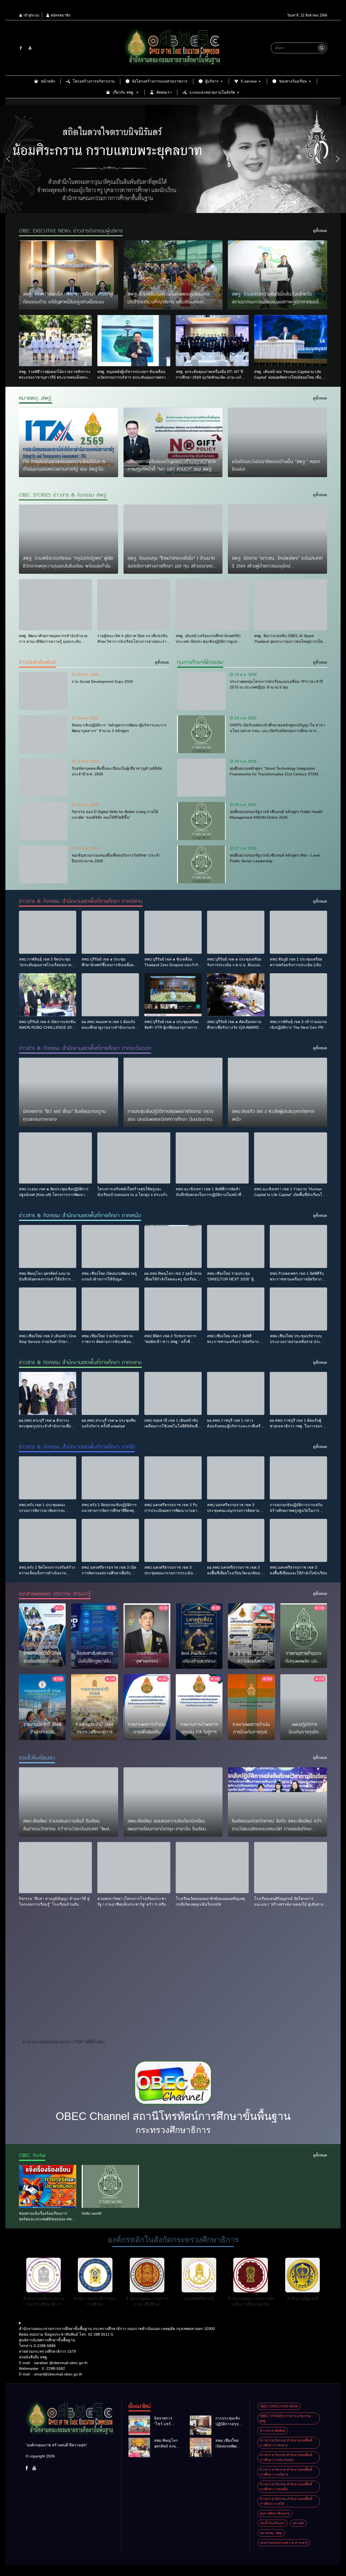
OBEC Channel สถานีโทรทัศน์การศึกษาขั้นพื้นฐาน (173, 2116)
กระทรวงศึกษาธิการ (173, 2130)
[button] (8, 159)
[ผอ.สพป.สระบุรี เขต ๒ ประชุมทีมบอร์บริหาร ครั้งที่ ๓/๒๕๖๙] (110, 1393)
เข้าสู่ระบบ (31, 15)
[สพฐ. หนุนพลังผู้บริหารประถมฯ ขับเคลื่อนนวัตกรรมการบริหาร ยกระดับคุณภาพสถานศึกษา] (134, 341)
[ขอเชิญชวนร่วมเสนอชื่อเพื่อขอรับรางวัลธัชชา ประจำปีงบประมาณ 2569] (43, 864)
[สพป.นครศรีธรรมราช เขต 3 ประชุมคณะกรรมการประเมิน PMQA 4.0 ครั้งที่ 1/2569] (173, 1540)
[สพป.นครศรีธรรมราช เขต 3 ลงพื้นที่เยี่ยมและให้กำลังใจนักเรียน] (298, 1540)
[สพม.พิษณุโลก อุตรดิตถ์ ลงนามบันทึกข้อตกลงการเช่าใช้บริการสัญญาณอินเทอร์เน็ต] (48, 1246)
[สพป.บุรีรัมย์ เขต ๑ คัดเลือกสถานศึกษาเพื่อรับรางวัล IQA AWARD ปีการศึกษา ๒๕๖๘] (236, 995)
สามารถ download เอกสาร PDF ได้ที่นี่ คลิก (64, 2042)
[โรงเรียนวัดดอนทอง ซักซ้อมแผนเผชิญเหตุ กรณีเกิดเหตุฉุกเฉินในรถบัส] (212, 1868)
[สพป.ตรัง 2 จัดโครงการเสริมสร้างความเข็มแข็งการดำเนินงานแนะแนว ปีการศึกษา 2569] (48, 1540)
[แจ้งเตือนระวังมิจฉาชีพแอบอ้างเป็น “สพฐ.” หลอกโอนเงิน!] (277, 442)
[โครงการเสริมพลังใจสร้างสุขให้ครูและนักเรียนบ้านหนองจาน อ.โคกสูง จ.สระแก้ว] (134, 1158)
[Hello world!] (110, 2186)
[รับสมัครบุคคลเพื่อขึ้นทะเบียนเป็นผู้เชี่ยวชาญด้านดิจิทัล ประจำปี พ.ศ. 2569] (43, 778)
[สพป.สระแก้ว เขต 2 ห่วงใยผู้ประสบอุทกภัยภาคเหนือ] (277, 1092)
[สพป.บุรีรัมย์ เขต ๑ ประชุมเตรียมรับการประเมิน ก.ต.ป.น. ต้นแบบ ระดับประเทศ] (236, 932)
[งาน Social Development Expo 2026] (43, 691)
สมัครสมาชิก (60, 15)
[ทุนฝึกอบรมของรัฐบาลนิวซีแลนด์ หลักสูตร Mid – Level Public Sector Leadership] (201, 864)
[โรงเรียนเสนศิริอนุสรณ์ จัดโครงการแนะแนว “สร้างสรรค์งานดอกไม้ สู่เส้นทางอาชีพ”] (291, 1868)
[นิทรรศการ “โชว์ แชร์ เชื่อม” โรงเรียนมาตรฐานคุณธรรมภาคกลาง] (69, 1092)
